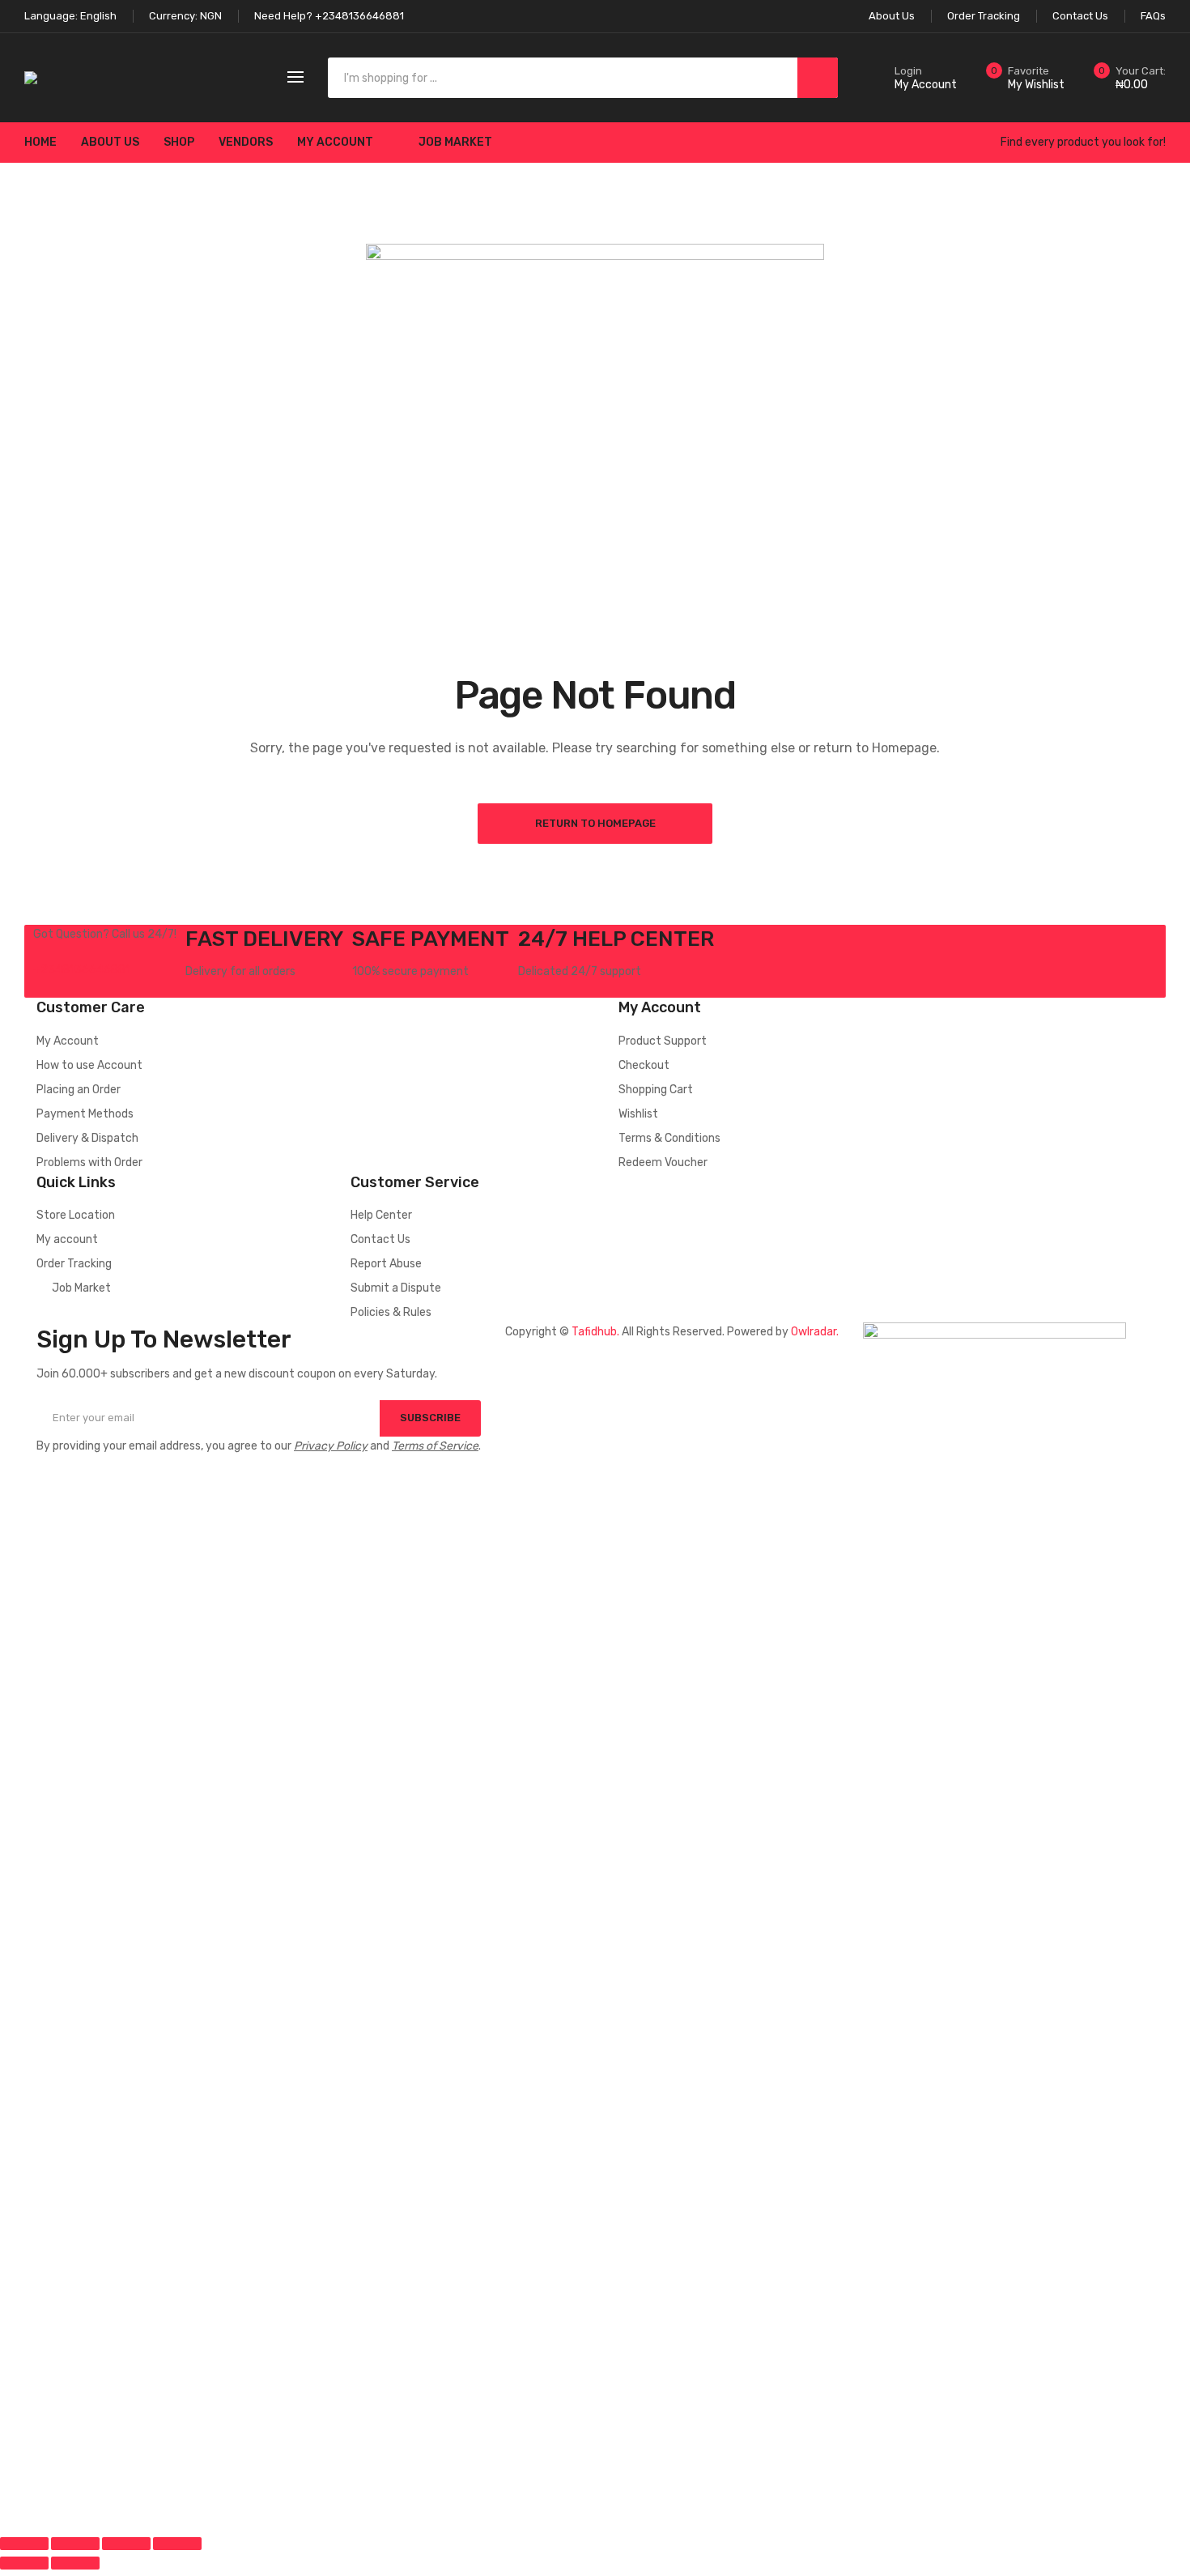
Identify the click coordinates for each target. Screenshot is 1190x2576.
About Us (110, 142)
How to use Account (89, 1065)
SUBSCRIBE (430, 1418)
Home (40, 142)
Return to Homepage (595, 823)
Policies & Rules (391, 1312)
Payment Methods (85, 1114)
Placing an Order (79, 1090)
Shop (179, 142)
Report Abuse (386, 1264)
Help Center (381, 1215)
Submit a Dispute (396, 1288)
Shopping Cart (656, 1090)
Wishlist (638, 1114)
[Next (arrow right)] (75, 2563)
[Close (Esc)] (24, 2544)
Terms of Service (435, 1446)
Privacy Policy (331, 1446)
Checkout (644, 1065)
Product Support (663, 1041)
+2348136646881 (82, 970)
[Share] (75, 2544)
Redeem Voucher (663, 1162)
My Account (68, 1041)
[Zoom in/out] (177, 2544)
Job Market (455, 142)
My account (335, 142)
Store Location (76, 1215)
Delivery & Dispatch (87, 1138)
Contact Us (380, 1239)
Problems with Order (89, 1162)
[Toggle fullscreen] (126, 2544)
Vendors (246, 142)
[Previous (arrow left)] (24, 2563)
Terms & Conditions (669, 1138)
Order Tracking (74, 1264)
